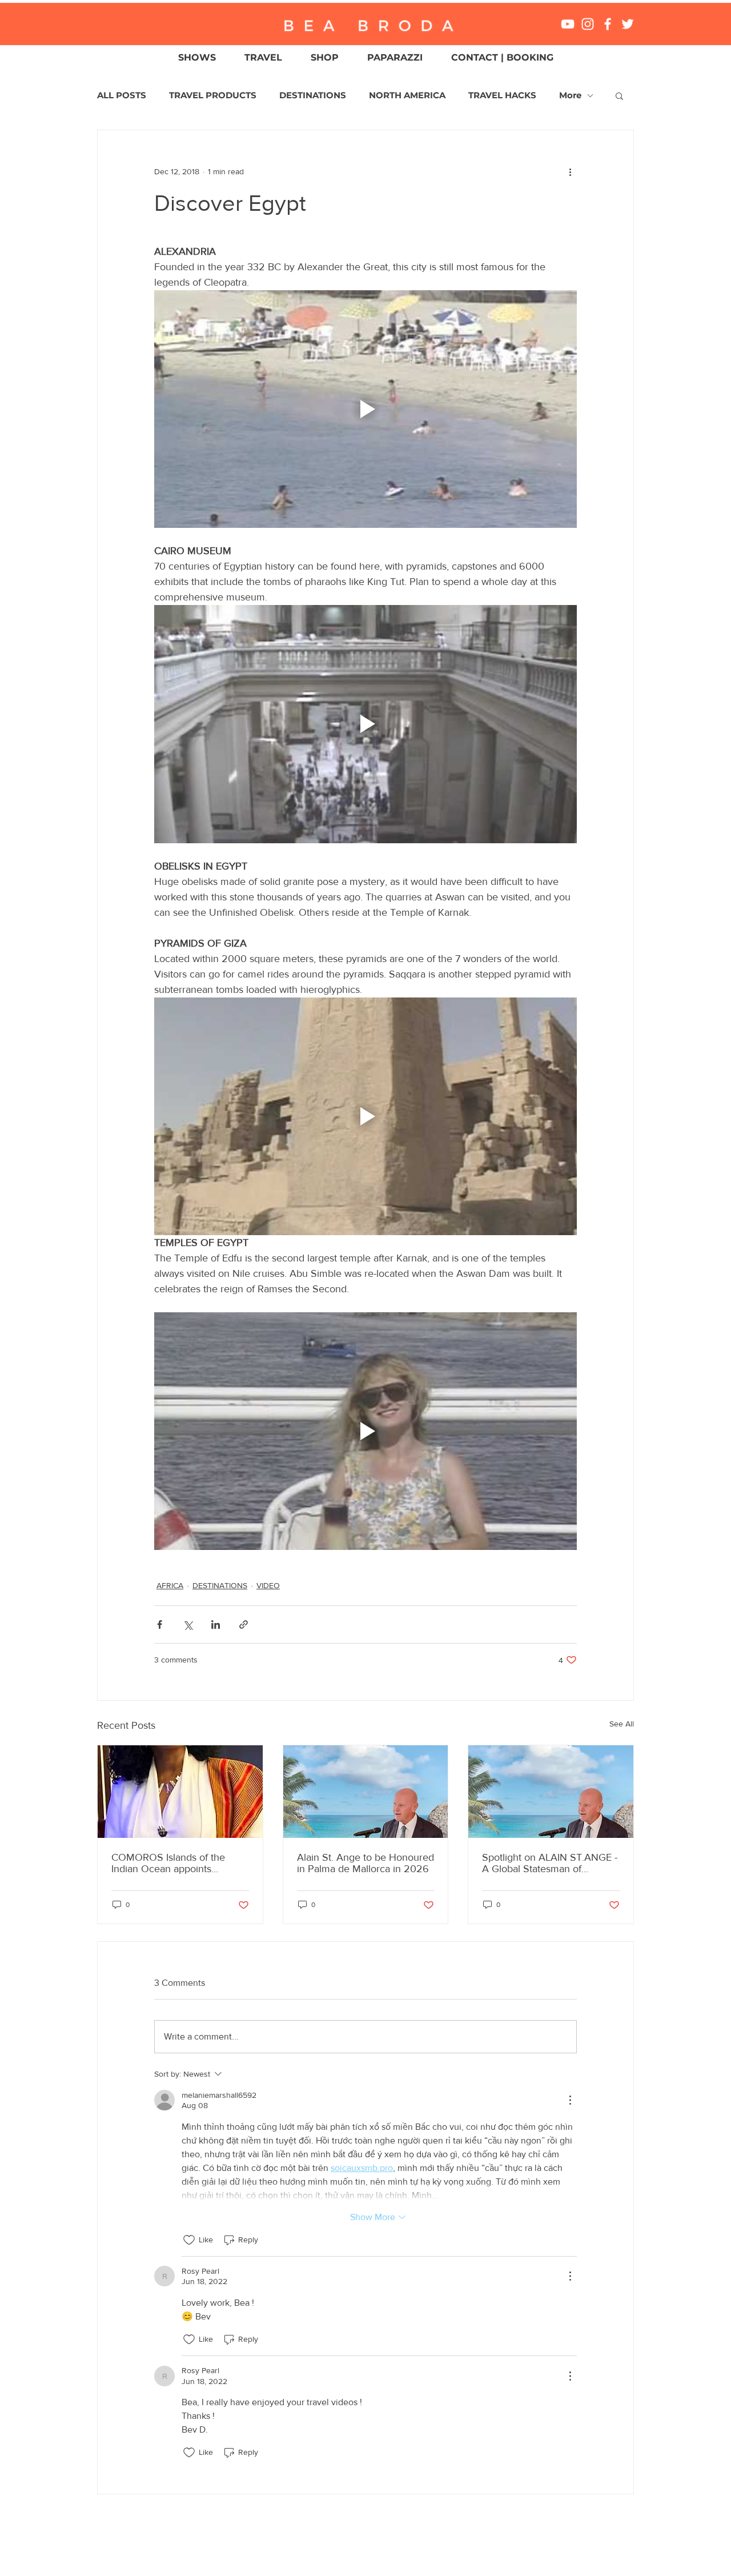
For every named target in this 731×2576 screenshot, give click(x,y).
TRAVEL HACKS (502, 95)
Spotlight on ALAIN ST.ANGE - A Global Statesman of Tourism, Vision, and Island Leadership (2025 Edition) (550, 1863)
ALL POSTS (122, 95)
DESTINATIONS (313, 95)
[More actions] (570, 171)
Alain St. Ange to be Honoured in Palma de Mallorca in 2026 (365, 1863)
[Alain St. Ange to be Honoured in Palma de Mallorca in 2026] (366, 1792)
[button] (619, 95)
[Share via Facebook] (160, 1624)
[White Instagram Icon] (588, 24)
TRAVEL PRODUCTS (213, 95)
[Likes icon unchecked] (189, 2240)
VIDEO (268, 1585)
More (570, 95)
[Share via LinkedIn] (216, 1624)
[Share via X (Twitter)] (188, 1624)
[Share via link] (244, 1624)
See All (622, 1724)
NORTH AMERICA (407, 95)
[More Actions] (570, 2100)
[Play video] (365, 409)
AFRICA (170, 1585)
